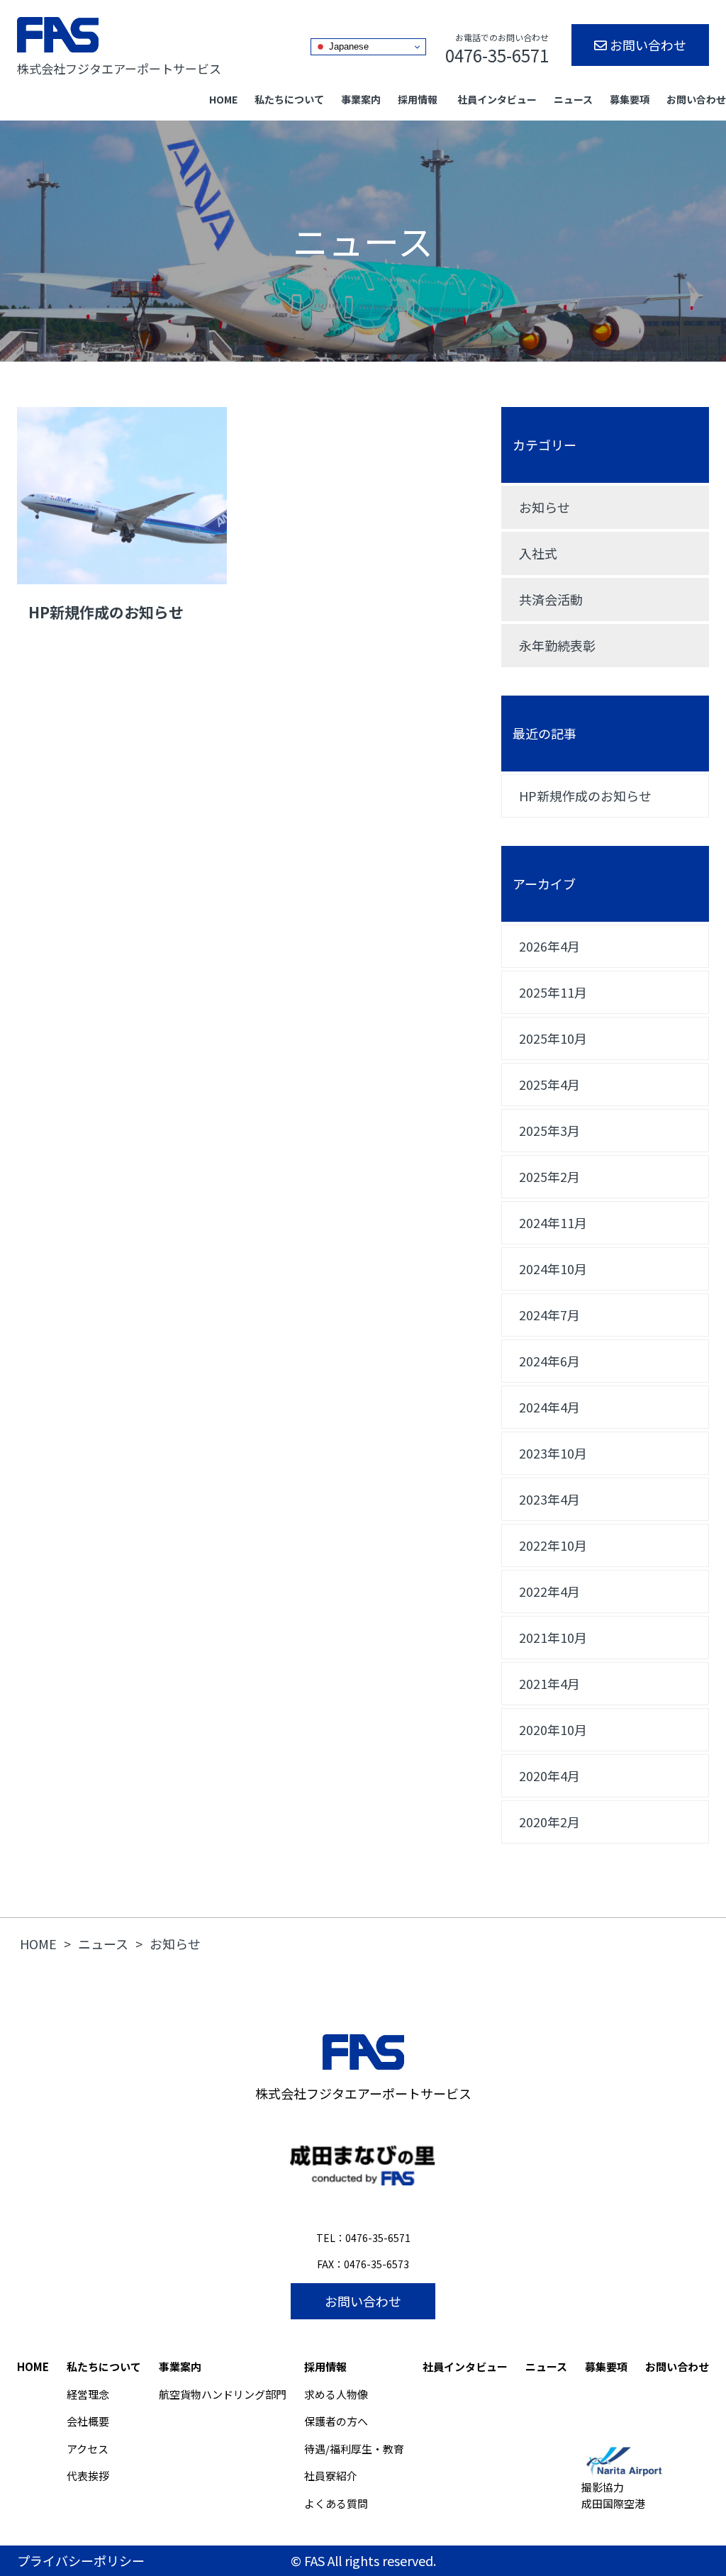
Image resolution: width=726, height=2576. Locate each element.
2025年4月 (549, 1084)
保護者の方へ (336, 2421)
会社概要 (88, 2421)
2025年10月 (553, 1038)
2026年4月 (549, 946)
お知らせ (544, 507)
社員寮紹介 (331, 2476)
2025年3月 (549, 1130)
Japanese (347, 46)
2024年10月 (553, 1269)
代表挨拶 (88, 2476)
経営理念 (88, 2394)
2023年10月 (553, 1453)
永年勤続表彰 (557, 645)
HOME (223, 99)
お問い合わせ (647, 45)
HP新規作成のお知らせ (585, 796)
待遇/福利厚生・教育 (354, 2449)
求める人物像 (336, 2394)
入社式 (538, 553)
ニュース (573, 99)
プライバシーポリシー (81, 2560)
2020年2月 (549, 1822)
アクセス (88, 2449)
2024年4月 (549, 1407)
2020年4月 (549, 1775)
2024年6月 (549, 1361)
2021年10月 (553, 1637)
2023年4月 (549, 1499)
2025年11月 (553, 992)
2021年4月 (549, 1683)
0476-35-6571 (378, 2238)
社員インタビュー (497, 99)
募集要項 (630, 99)
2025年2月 (549, 1176)
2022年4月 (549, 1591)
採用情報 (418, 99)
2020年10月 (553, 1729)
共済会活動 (551, 599)
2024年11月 (553, 1222)
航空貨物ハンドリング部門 (223, 2394)
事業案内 (361, 99)
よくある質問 (336, 2503)
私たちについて (289, 99)
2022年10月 (553, 1545)
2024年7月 (549, 1315)
